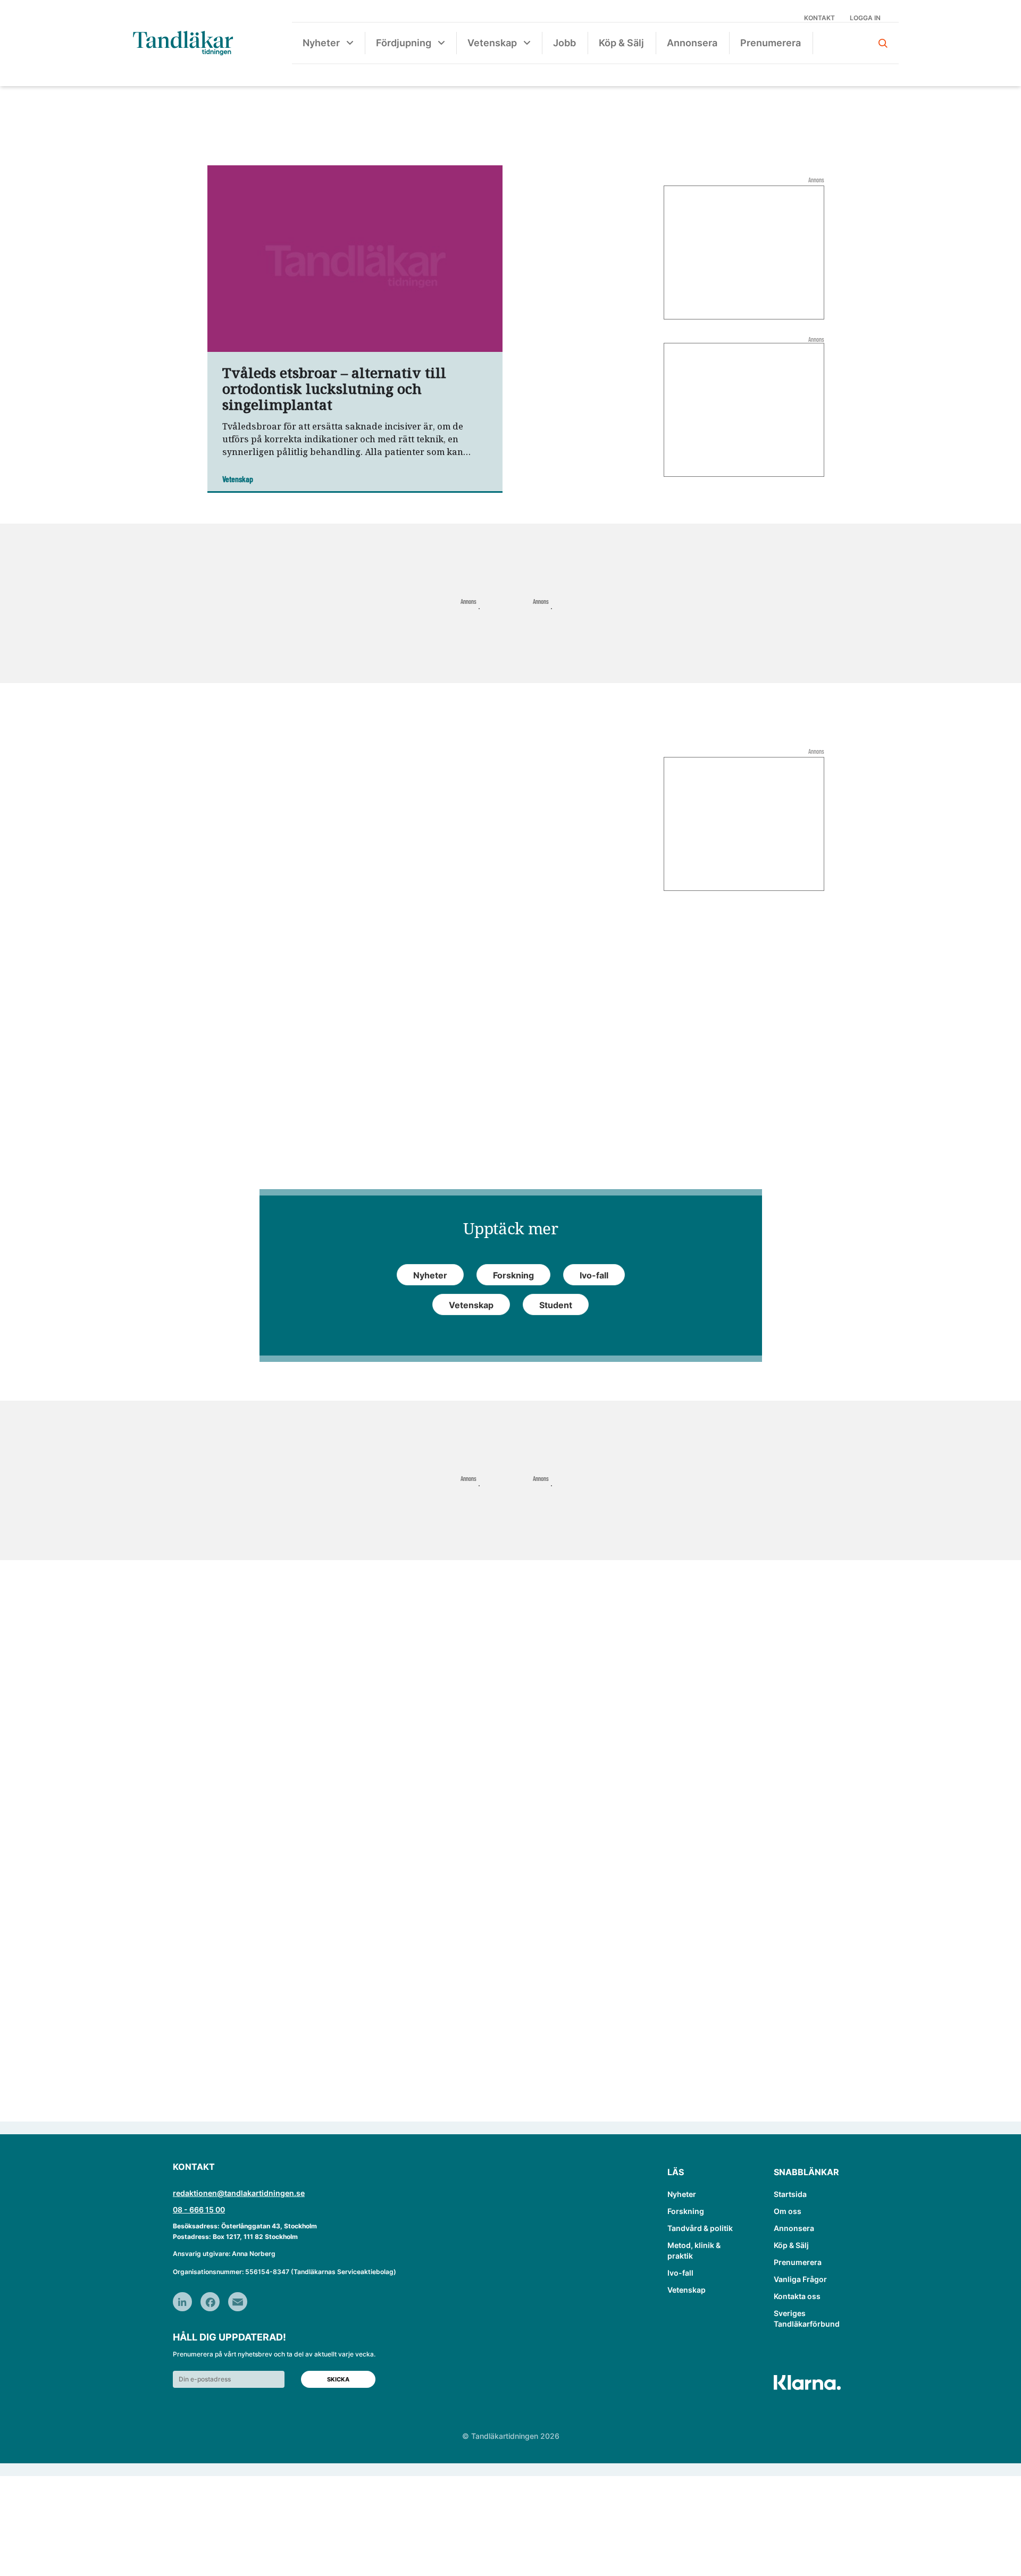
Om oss (788, 2211)
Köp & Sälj (621, 43)
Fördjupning (404, 43)
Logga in (865, 18)
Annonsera (692, 43)
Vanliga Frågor (800, 2279)
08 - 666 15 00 (199, 2209)
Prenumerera (771, 43)
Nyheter (321, 43)
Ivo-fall (680, 2273)
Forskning (686, 2211)
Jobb (564, 43)
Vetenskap (492, 43)
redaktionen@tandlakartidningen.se (239, 2193)
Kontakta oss (797, 2296)
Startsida (790, 2194)
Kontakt (819, 18)
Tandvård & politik (700, 2228)
